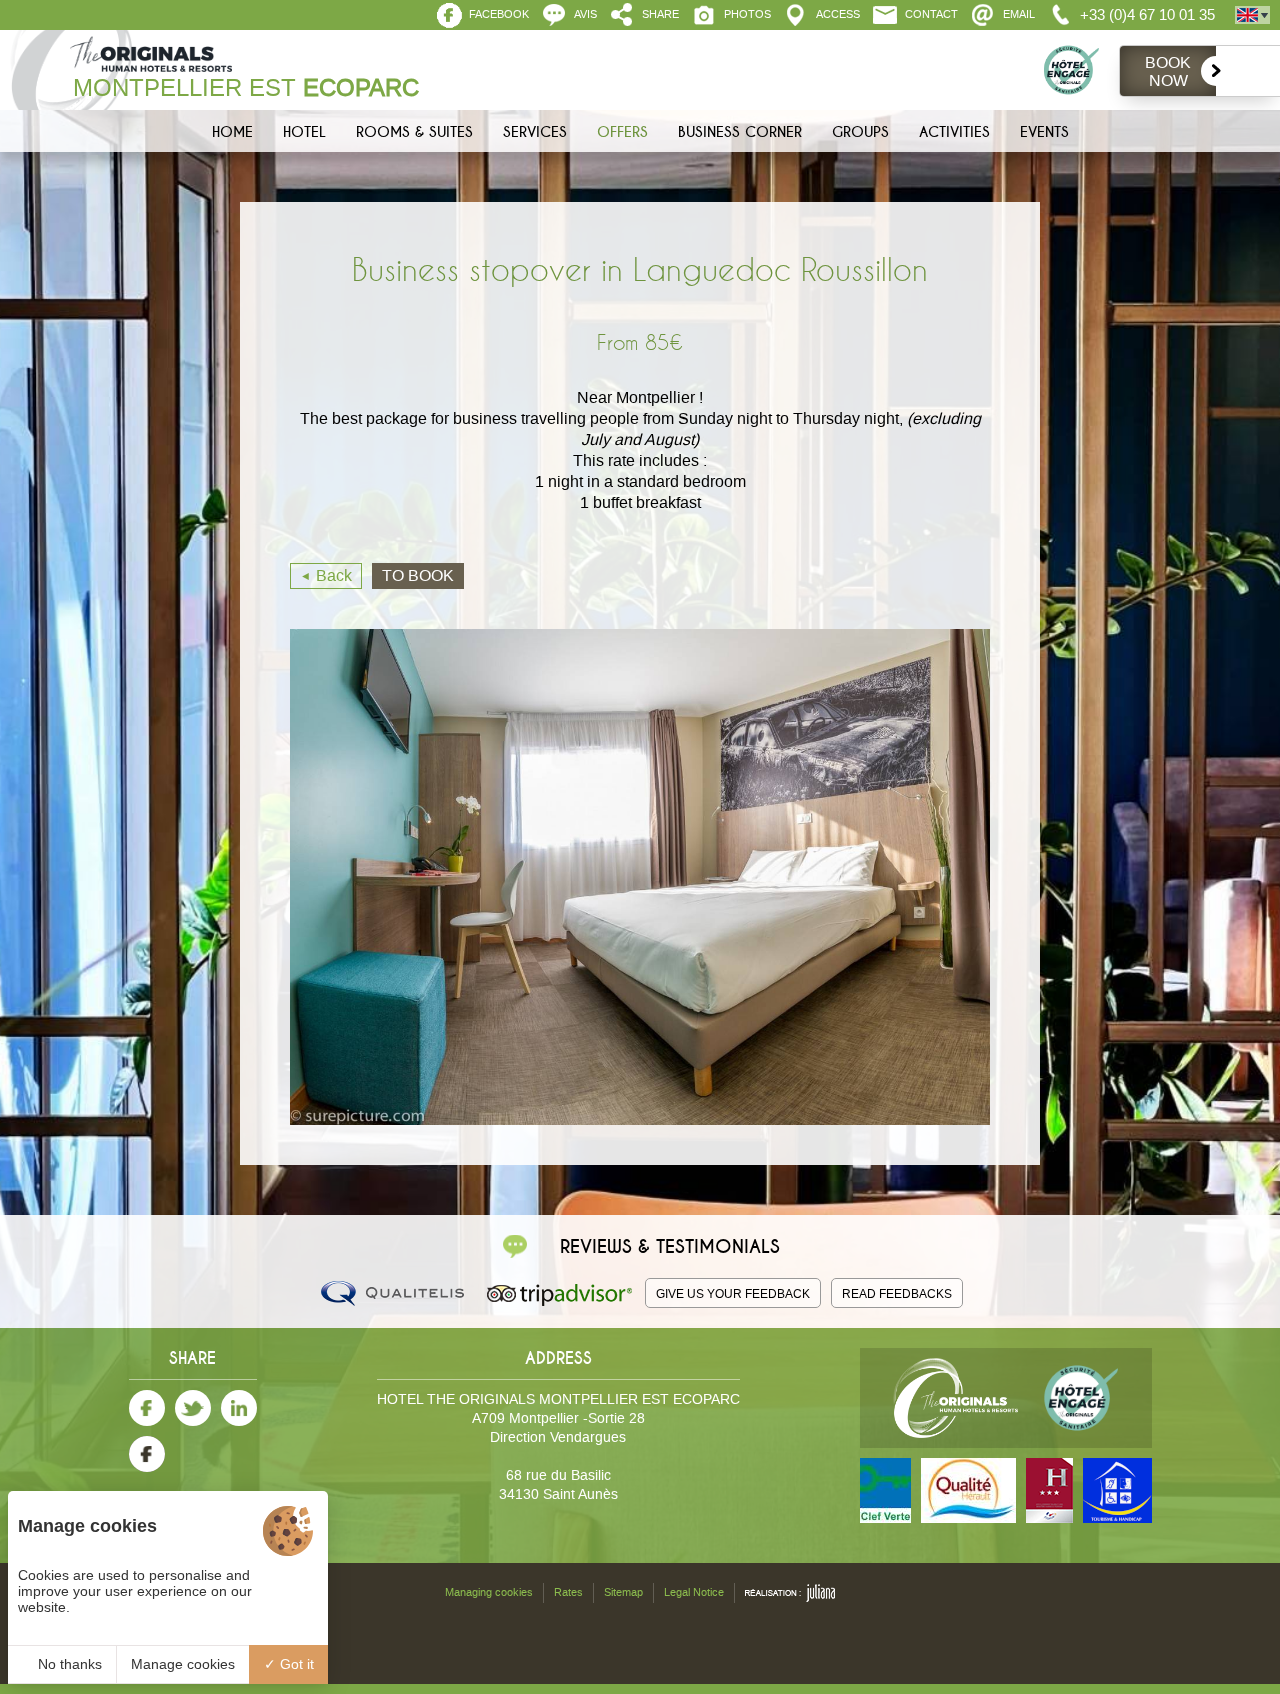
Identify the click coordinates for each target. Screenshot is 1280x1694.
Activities (954, 132)
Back (334, 575)
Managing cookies (489, 1592)
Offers (622, 132)
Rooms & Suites (414, 132)
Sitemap (623, 1592)
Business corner (740, 132)
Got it (295, 1664)
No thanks (68, 1664)
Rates (568, 1592)
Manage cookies (183, 1664)
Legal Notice (694, 1592)
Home (232, 132)
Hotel (304, 132)
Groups (860, 132)
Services (535, 132)
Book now (1168, 71)
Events (1044, 132)
